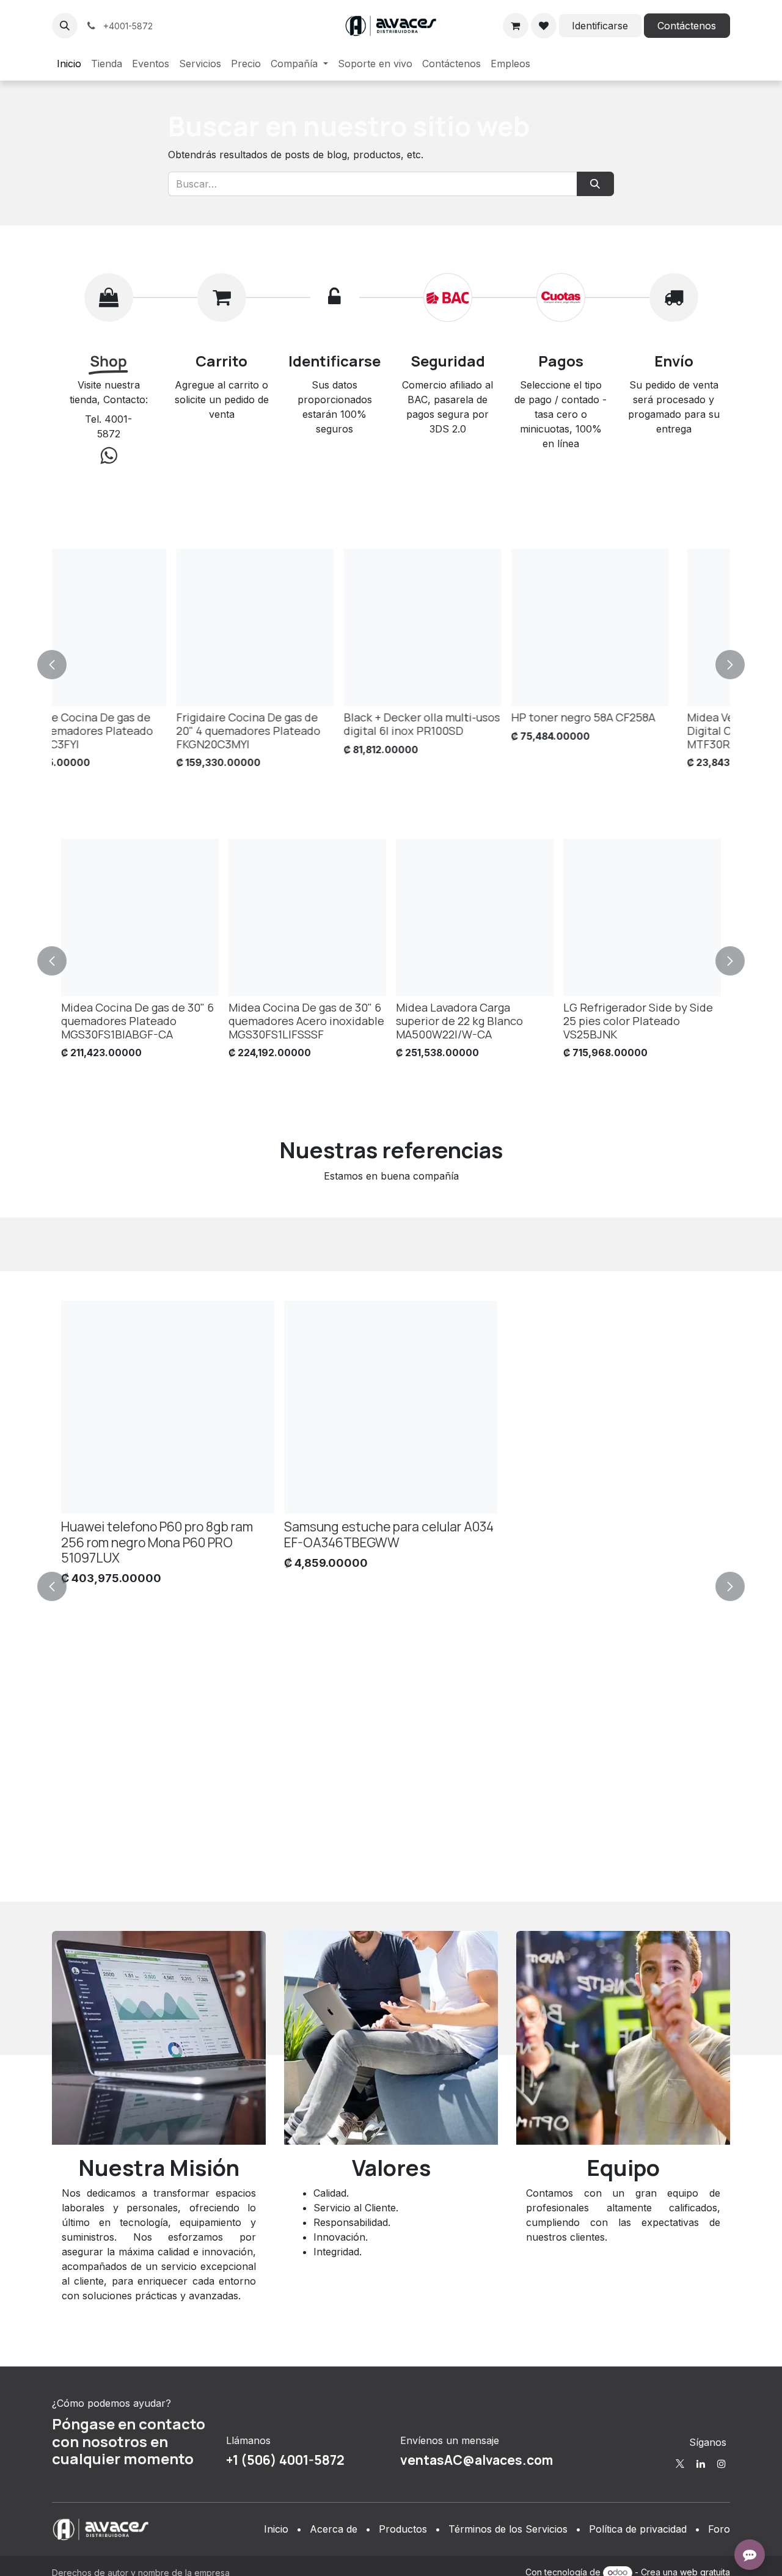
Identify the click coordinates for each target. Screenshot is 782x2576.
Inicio (276, 2529)
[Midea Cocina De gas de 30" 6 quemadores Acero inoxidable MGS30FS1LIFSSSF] (307, 918)
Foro (719, 2529)
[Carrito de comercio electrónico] (516, 26)
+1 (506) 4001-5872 (285, 2460)
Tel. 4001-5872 (108, 426)
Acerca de (334, 2529)
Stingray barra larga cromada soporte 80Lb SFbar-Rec (638, 724)
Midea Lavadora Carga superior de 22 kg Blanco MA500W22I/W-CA (459, 1021)
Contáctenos (687, 26)
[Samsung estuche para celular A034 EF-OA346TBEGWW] (391, 1407)
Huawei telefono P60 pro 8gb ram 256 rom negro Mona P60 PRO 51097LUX (157, 1542)
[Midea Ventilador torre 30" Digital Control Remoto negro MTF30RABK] (140, 627)
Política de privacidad (638, 2529)
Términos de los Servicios (508, 2529)
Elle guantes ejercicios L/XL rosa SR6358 (467, 724)
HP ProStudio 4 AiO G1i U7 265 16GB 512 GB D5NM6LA (306, 724)
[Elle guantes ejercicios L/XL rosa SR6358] (475, 627)
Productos (403, 2529)
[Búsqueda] (595, 184)
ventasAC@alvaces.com (477, 2460)
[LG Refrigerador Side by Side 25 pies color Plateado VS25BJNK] (642, 918)
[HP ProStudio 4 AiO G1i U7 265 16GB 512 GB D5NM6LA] (307, 627)
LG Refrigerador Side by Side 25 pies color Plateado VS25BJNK (638, 1021)
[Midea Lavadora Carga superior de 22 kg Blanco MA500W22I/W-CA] (475, 918)
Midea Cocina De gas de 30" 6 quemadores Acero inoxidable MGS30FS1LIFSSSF (306, 1021)
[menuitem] (69, 64)
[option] (391, 662)
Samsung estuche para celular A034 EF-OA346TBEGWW (389, 1534)
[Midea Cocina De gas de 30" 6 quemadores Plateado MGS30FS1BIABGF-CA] (140, 918)
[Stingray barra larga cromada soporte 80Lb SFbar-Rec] (642, 627)
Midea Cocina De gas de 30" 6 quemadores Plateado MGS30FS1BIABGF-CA (137, 1021)
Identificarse (600, 26)
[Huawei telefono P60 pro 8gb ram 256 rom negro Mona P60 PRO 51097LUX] (168, 1407)
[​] (680, 2464)
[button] (65, 26)
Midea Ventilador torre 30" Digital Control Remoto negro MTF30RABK (138, 731)
